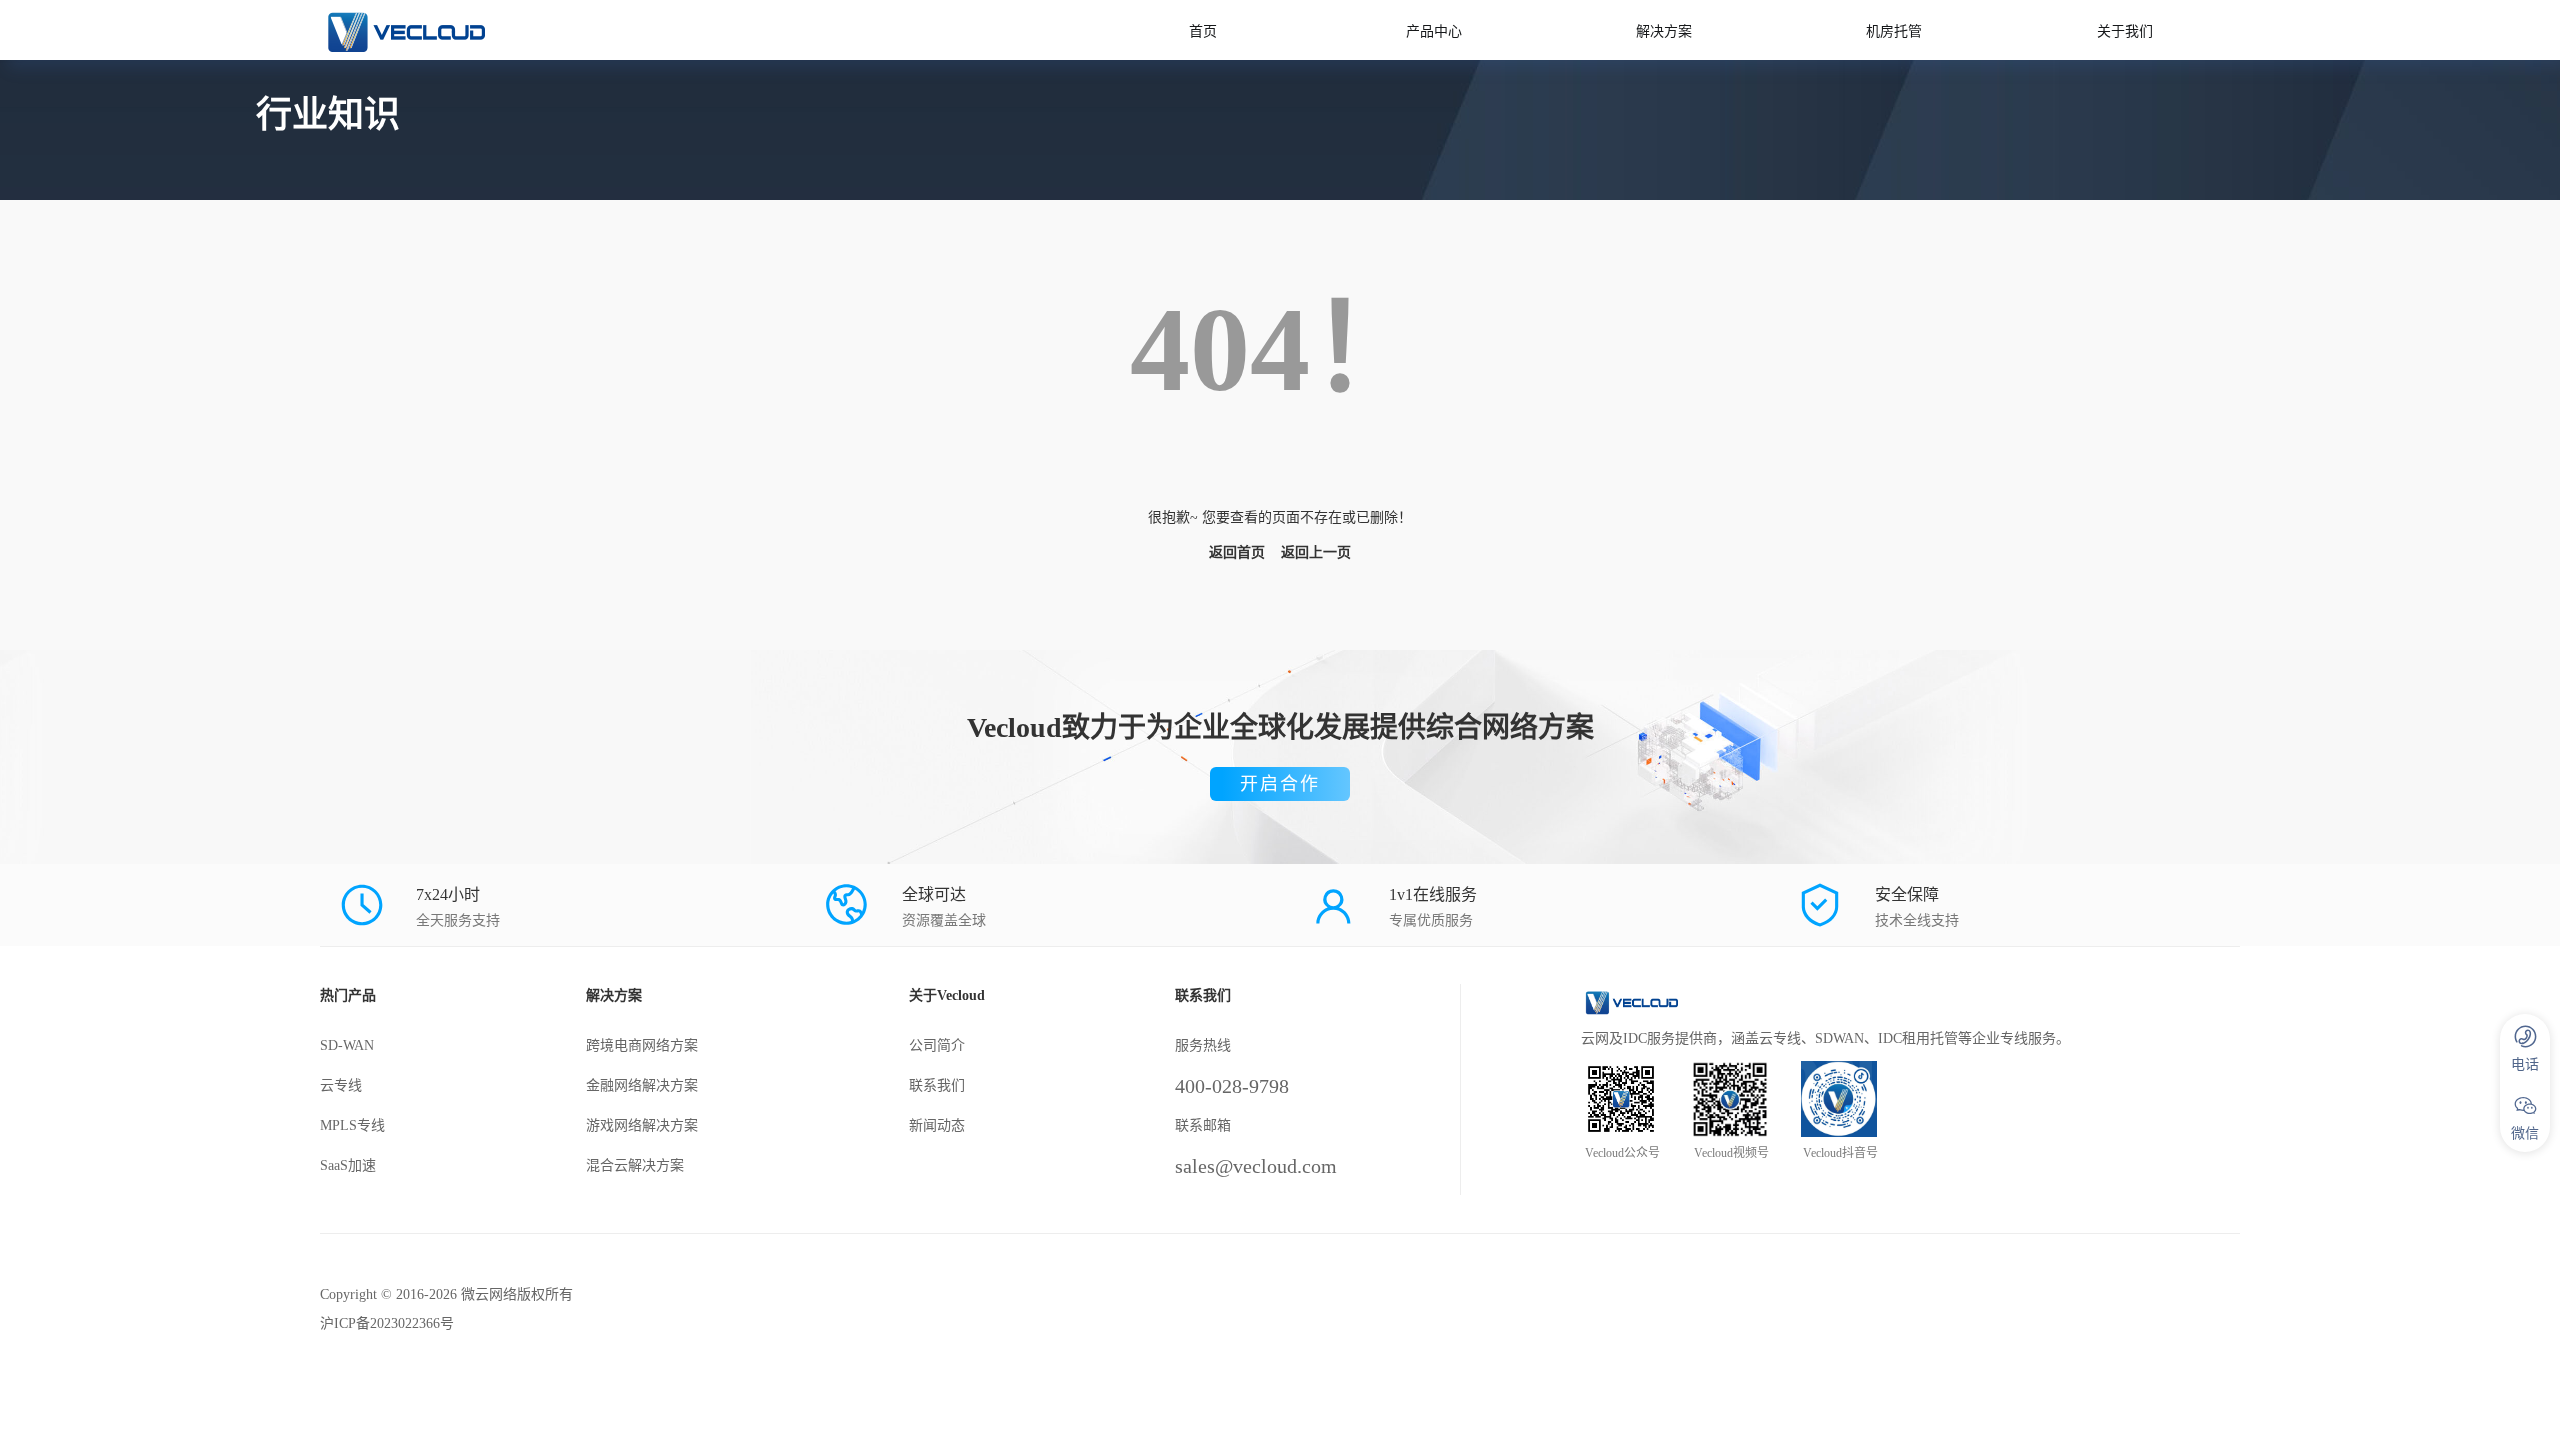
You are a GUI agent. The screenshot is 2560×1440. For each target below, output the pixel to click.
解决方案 (1664, 31)
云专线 (341, 1085)
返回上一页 (1316, 552)
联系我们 (937, 1085)
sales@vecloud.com (1256, 1166)
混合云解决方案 (635, 1165)
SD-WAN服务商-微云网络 (512, 30)
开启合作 (1280, 784)
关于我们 (2125, 31)
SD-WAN (347, 1045)
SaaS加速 (348, 1165)
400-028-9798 (1232, 1086)
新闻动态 (937, 1125)
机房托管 (1894, 31)
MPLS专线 (352, 1125)
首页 (1203, 31)
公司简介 (937, 1045)
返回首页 (1237, 552)
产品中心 (1434, 31)
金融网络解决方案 (642, 1085)
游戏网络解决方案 (642, 1125)
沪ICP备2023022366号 (387, 1323)
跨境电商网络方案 (642, 1045)
